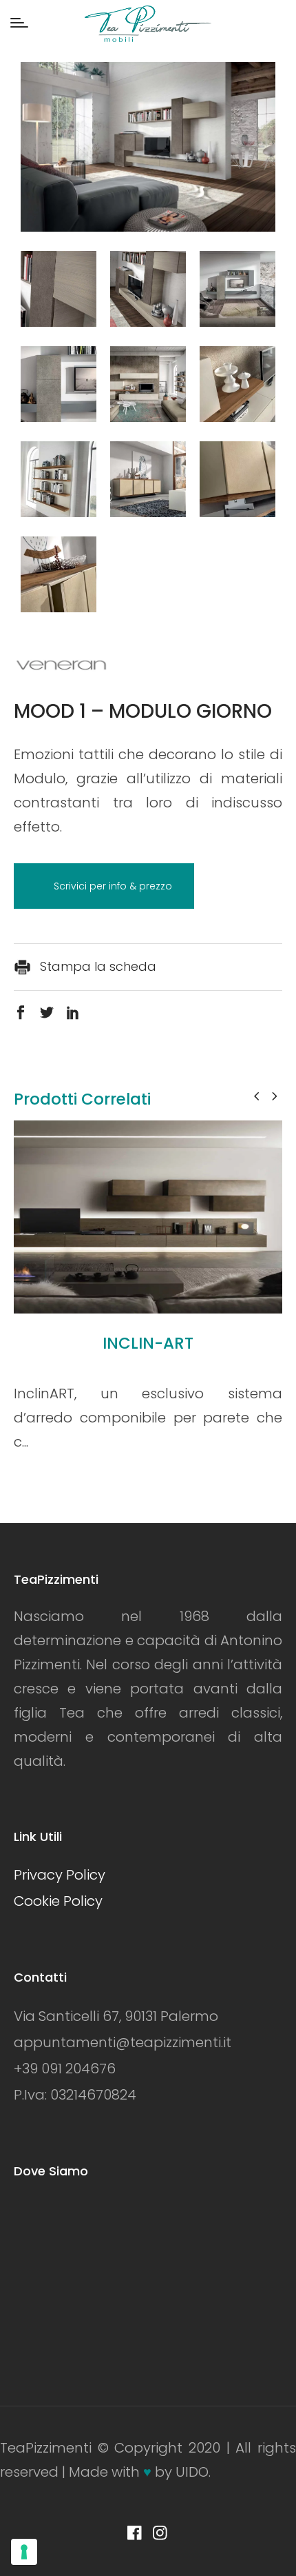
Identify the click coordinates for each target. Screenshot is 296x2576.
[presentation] (256, 1096)
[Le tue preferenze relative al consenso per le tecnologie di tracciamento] (24, 2552)
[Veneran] (62, 665)
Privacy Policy (60, 1875)
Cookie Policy (58, 1901)
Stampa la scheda (96, 966)
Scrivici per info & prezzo (113, 886)
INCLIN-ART (148, 1343)
